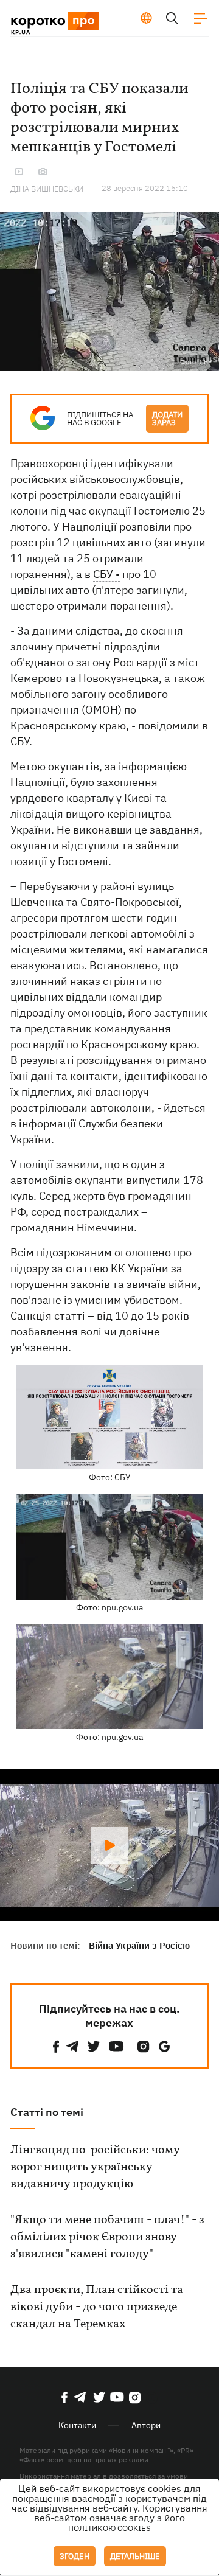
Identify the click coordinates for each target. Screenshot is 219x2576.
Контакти (77, 2425)
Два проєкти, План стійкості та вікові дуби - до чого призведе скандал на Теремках (97, 2307)
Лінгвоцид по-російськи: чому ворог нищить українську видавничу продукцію (95, 2167)
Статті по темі (47, 2112)
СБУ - (106, 574)
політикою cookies (109, 2528)
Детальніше (135, 2556)
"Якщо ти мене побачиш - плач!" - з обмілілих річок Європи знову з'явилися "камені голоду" (107, 2237)
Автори (146, 2425)
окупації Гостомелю (141, 511)
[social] (56, 2046)
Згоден (75, 2556)
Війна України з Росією (139, 1945)
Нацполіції (89, 527)
